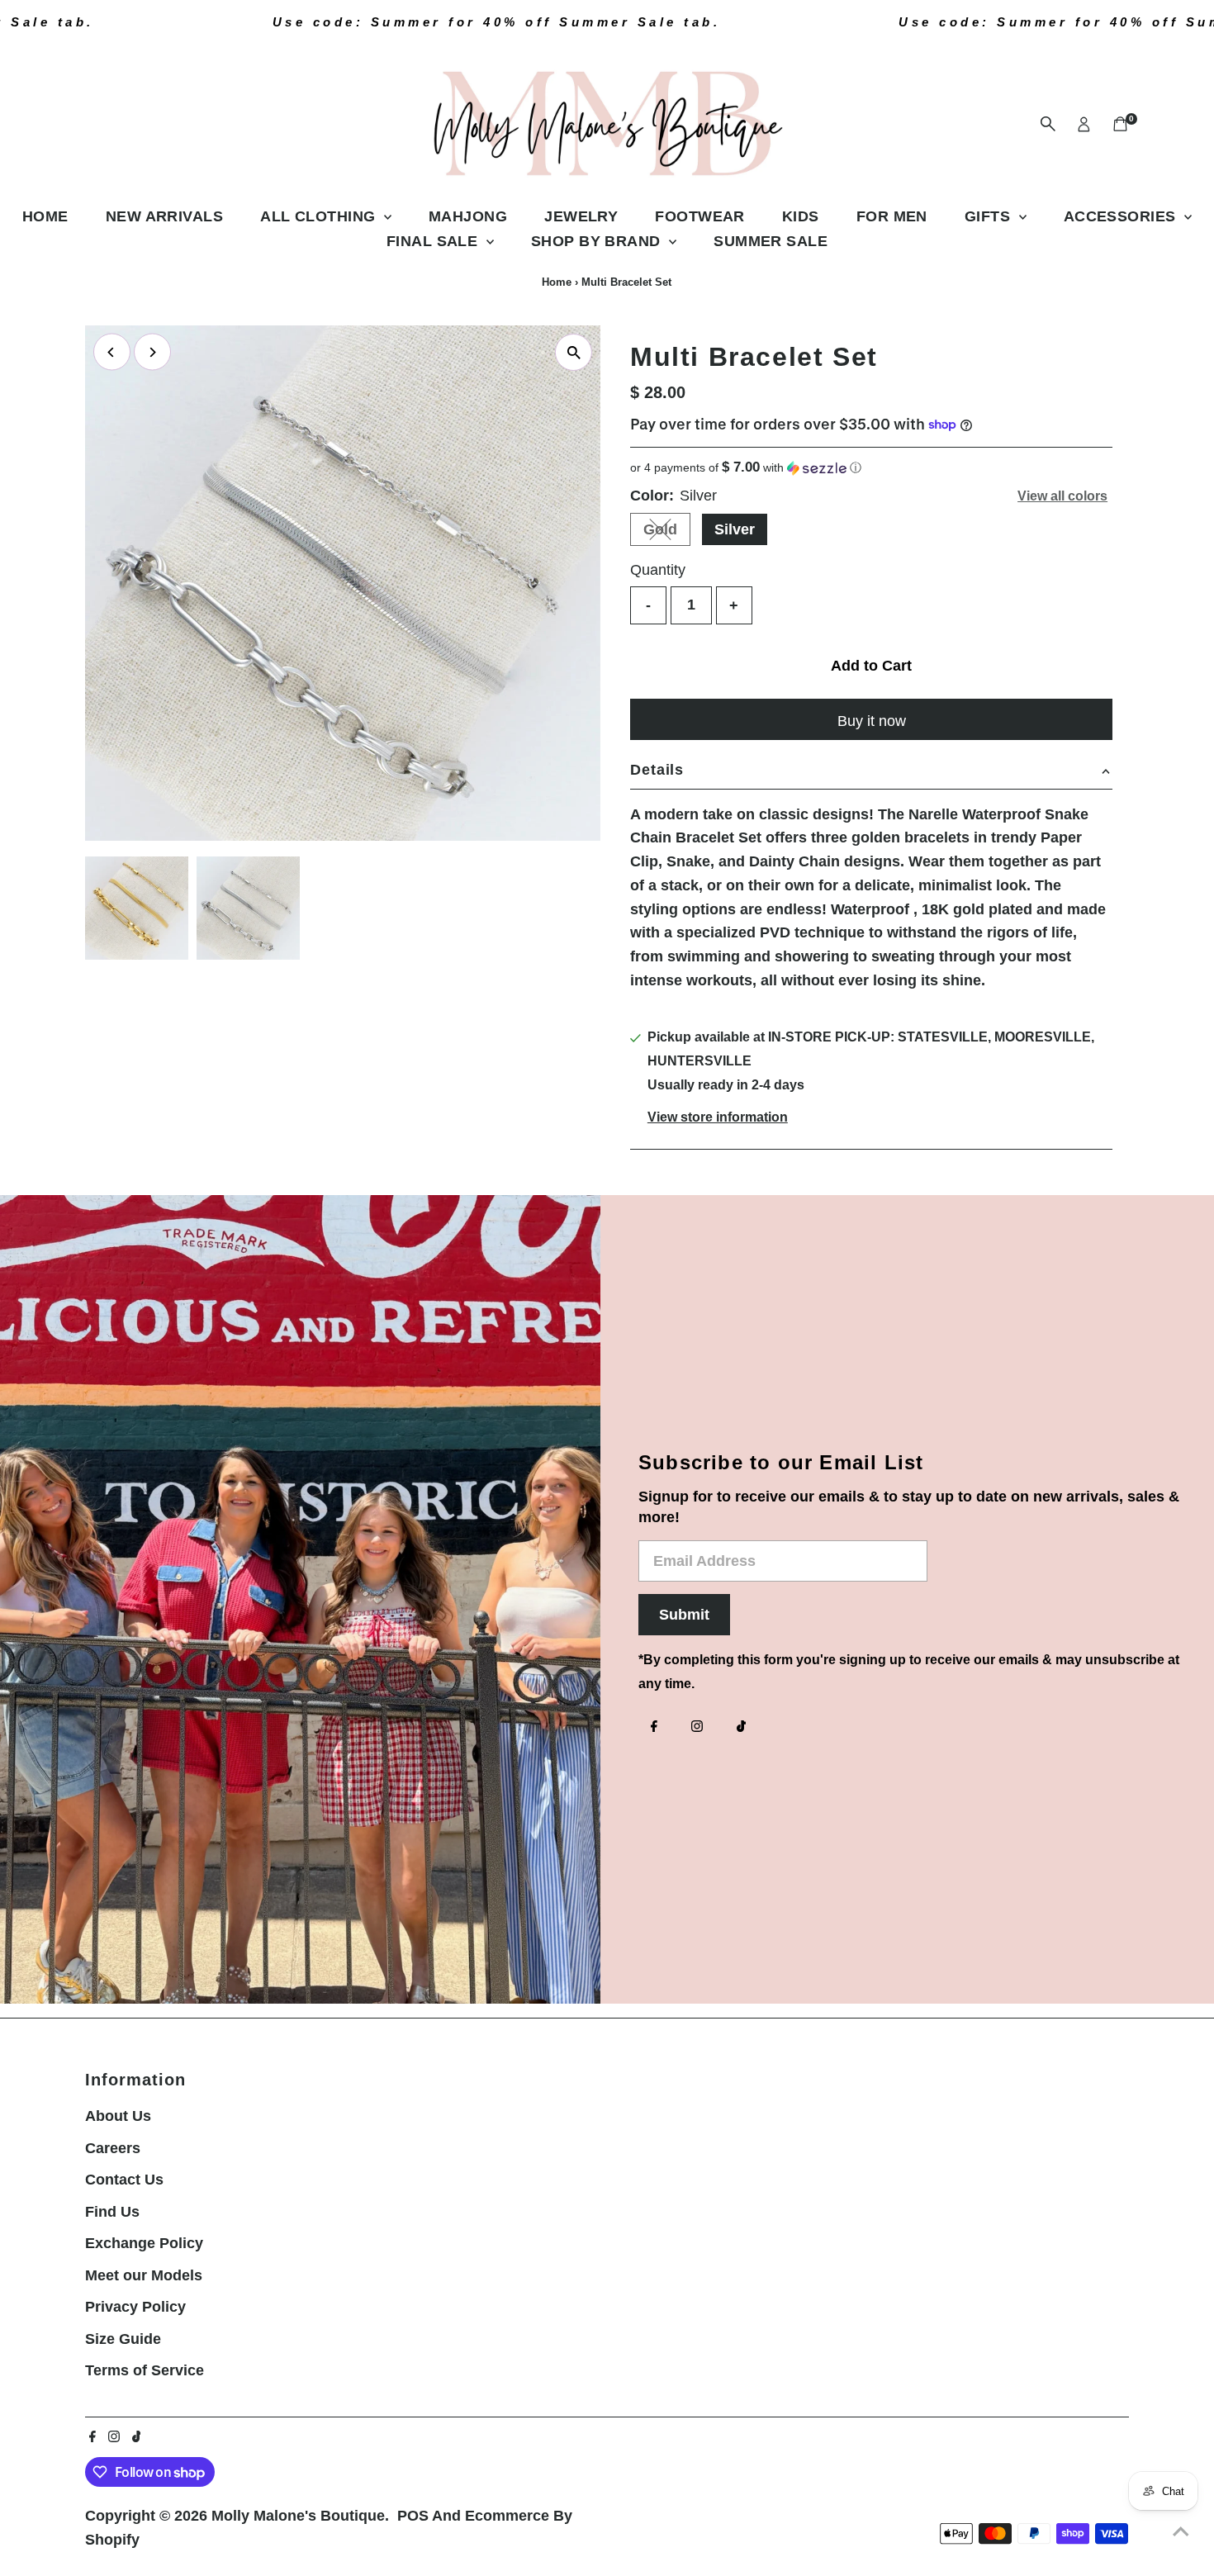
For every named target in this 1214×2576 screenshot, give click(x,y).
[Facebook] (654, 1728)
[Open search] (1048, 124)
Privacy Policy (135, 2307)
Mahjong (468, 216)
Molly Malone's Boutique (298, 2516)
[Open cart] (1120, 124)
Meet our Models (144, 2275)
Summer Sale (771, 241)
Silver (735, 529)
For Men (892, 216)
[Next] (152, 352)
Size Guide (123, 2339)
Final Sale (434, 241)
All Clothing (320, 216)
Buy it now (872, 721)
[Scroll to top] (1181, 2531)
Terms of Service (145, 2370)
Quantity (658, 570)
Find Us (112, 2212)
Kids (801, 216)
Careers (113, 2148)
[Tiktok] (741, 1728)
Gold (667, 533)
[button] (871, 468)
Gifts (990, 216)
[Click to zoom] (574, 352)
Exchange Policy (144, 2243)
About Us (118, 2116)
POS (413, 2516)
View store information (718, 1117)
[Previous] (112, 352)
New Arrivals (164, 216)
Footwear (700, 216)
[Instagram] (697, 1728)
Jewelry (581, 216)
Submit (684, 1615)
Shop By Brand (598, 241)
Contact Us (124, 2180)
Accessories (1122, 216)
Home (45, 216)
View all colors (1062, 496)
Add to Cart (871, 666)
